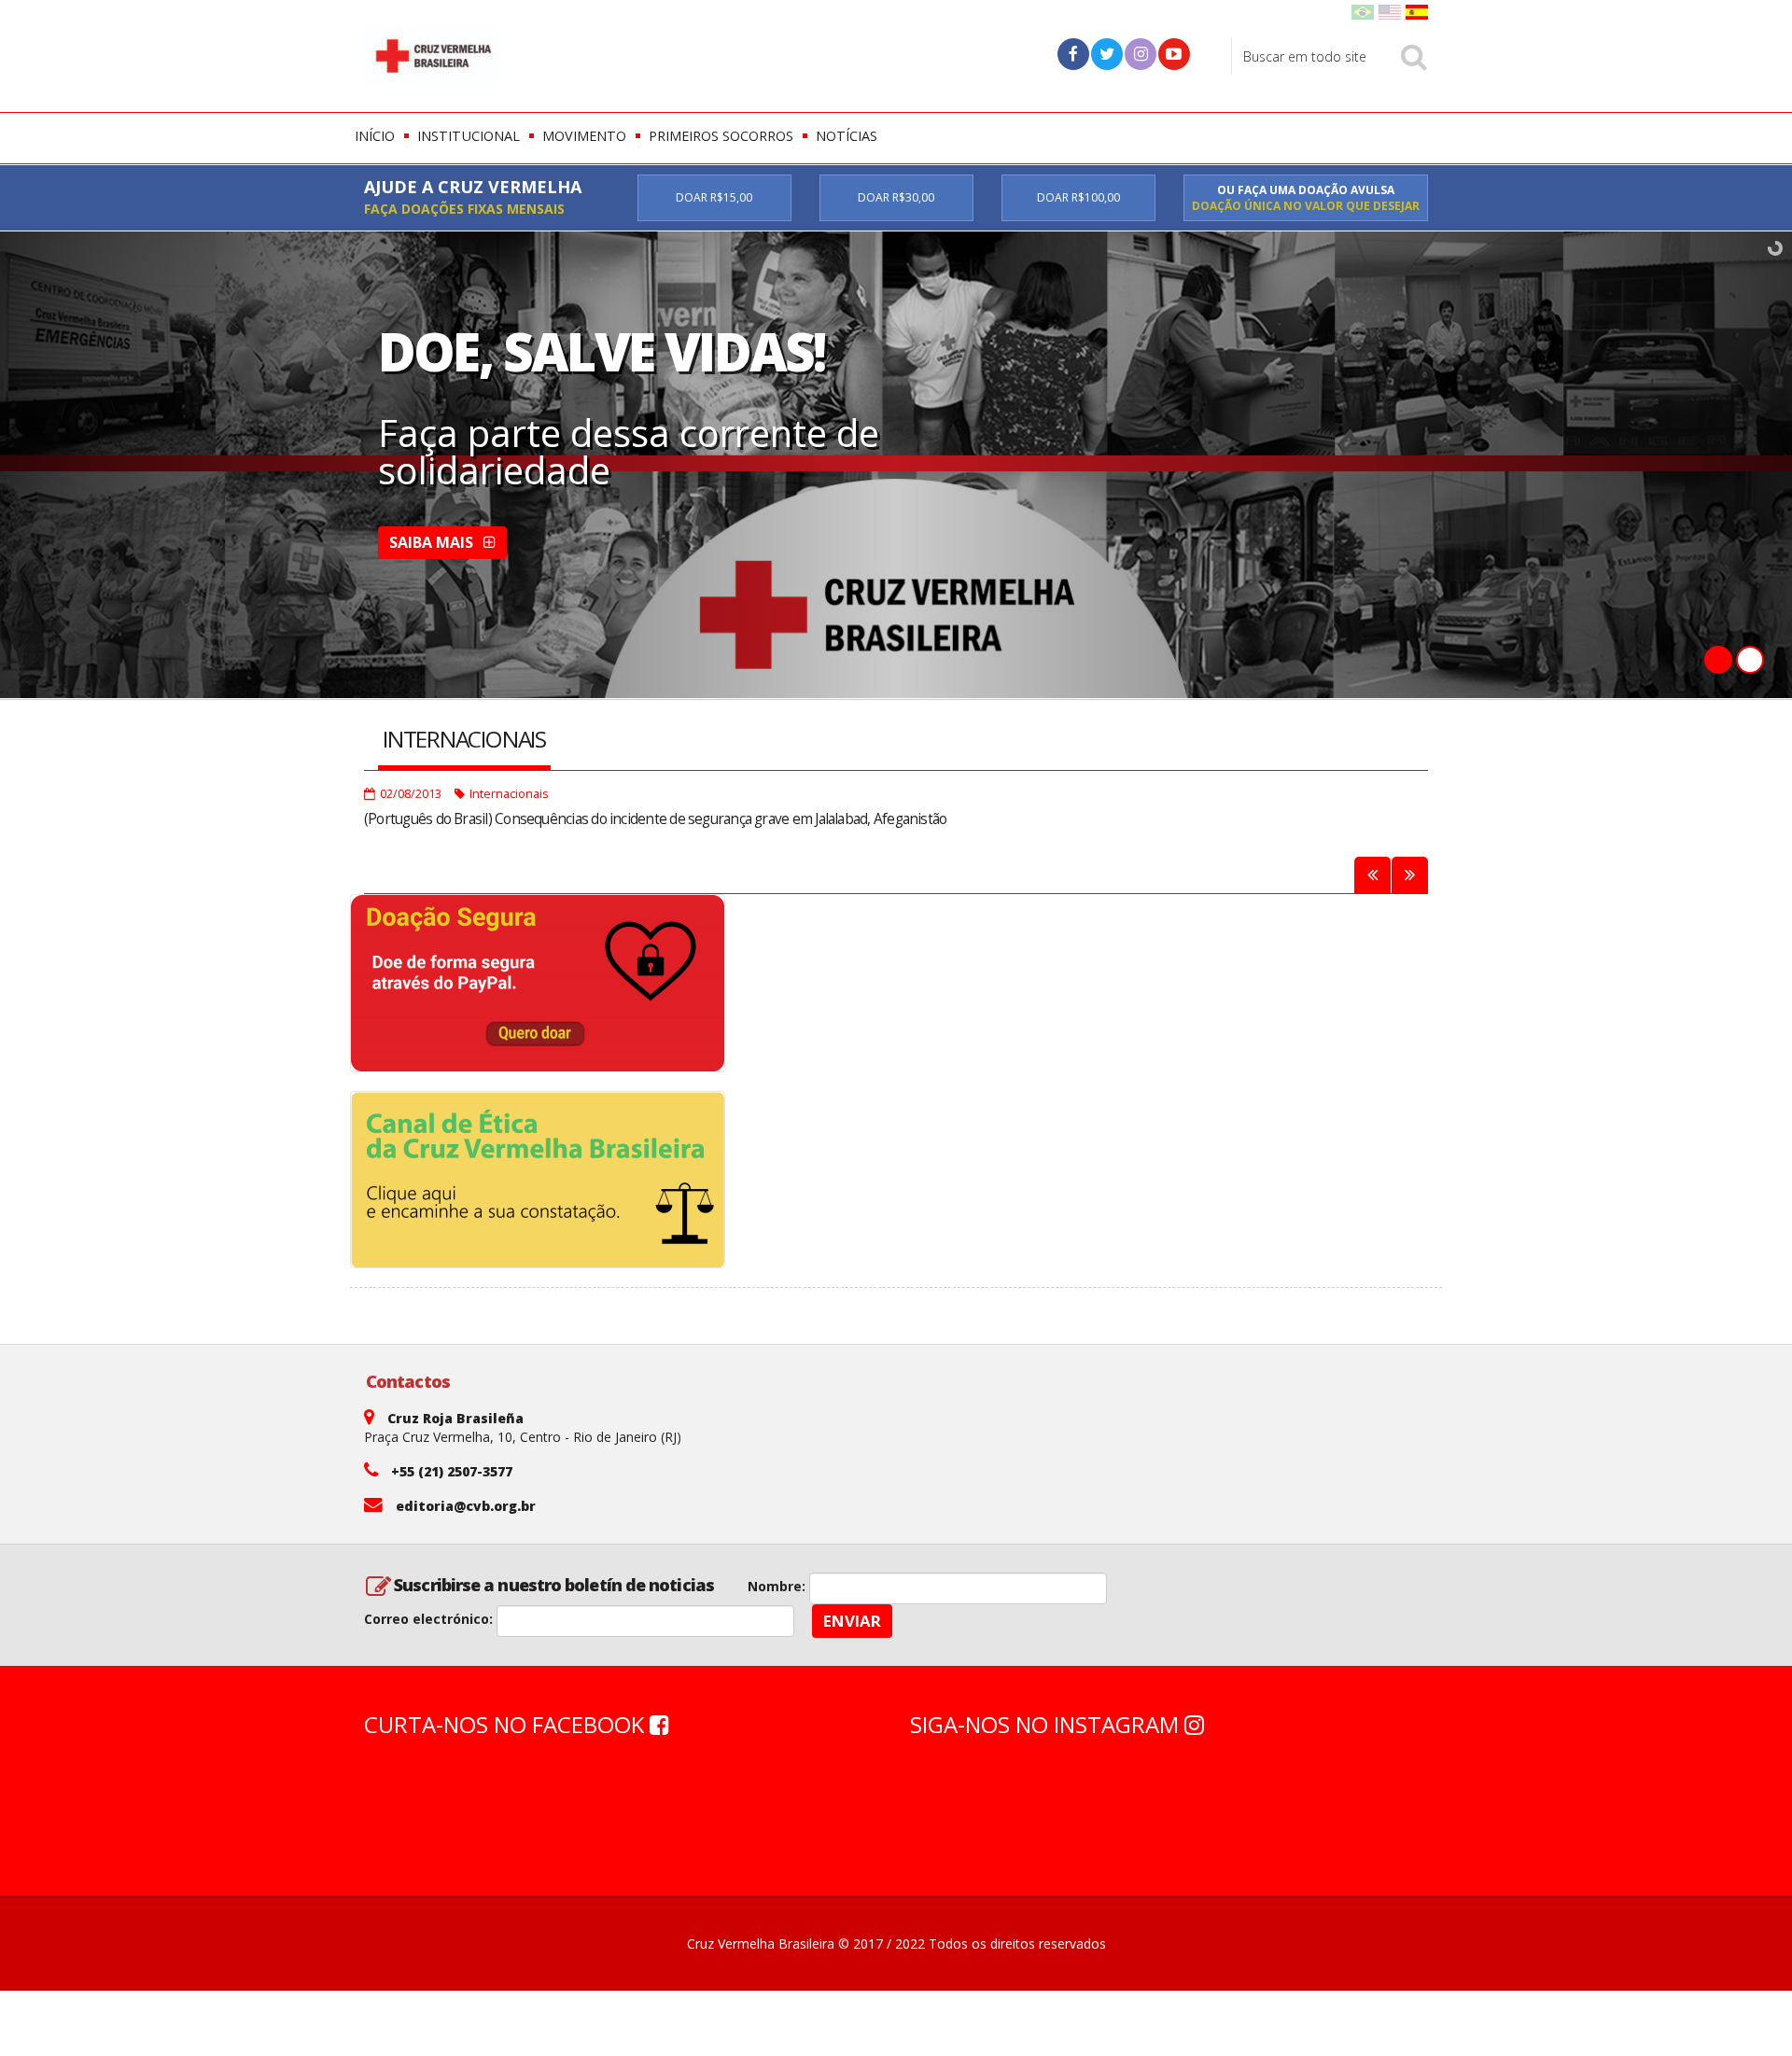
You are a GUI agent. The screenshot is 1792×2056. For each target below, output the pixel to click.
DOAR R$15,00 (714, 197)
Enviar (852, 1621)
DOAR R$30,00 (896, 197)
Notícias (847, 136)
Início (375, 136)
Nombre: (777, 1586)
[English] (1390, 11)
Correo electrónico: (428, 1619)
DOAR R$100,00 (1078, 197)
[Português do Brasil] (1363, 11)
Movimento (584, 136)
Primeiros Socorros (721, 136)
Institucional (469, 136)
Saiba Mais (433, 542)
